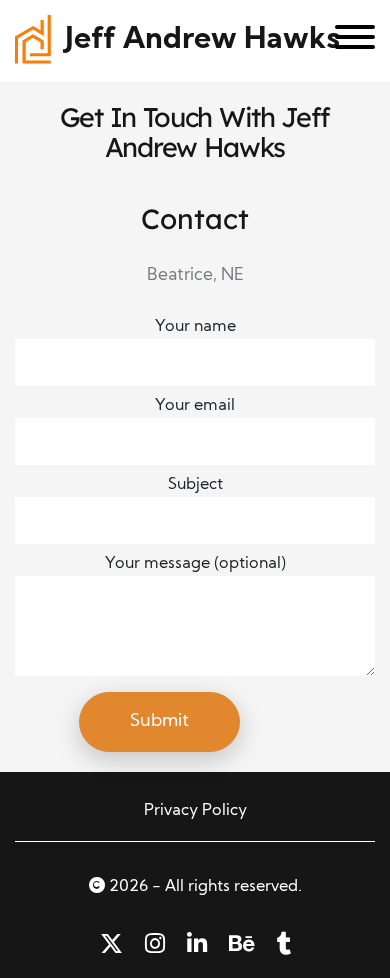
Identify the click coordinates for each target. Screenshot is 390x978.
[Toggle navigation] (347, 41)
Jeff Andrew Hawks (202, 40)
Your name (195, 327)
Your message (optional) (195, 564)
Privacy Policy (195, 811)
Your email (195, 406)
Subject (195, 485)
